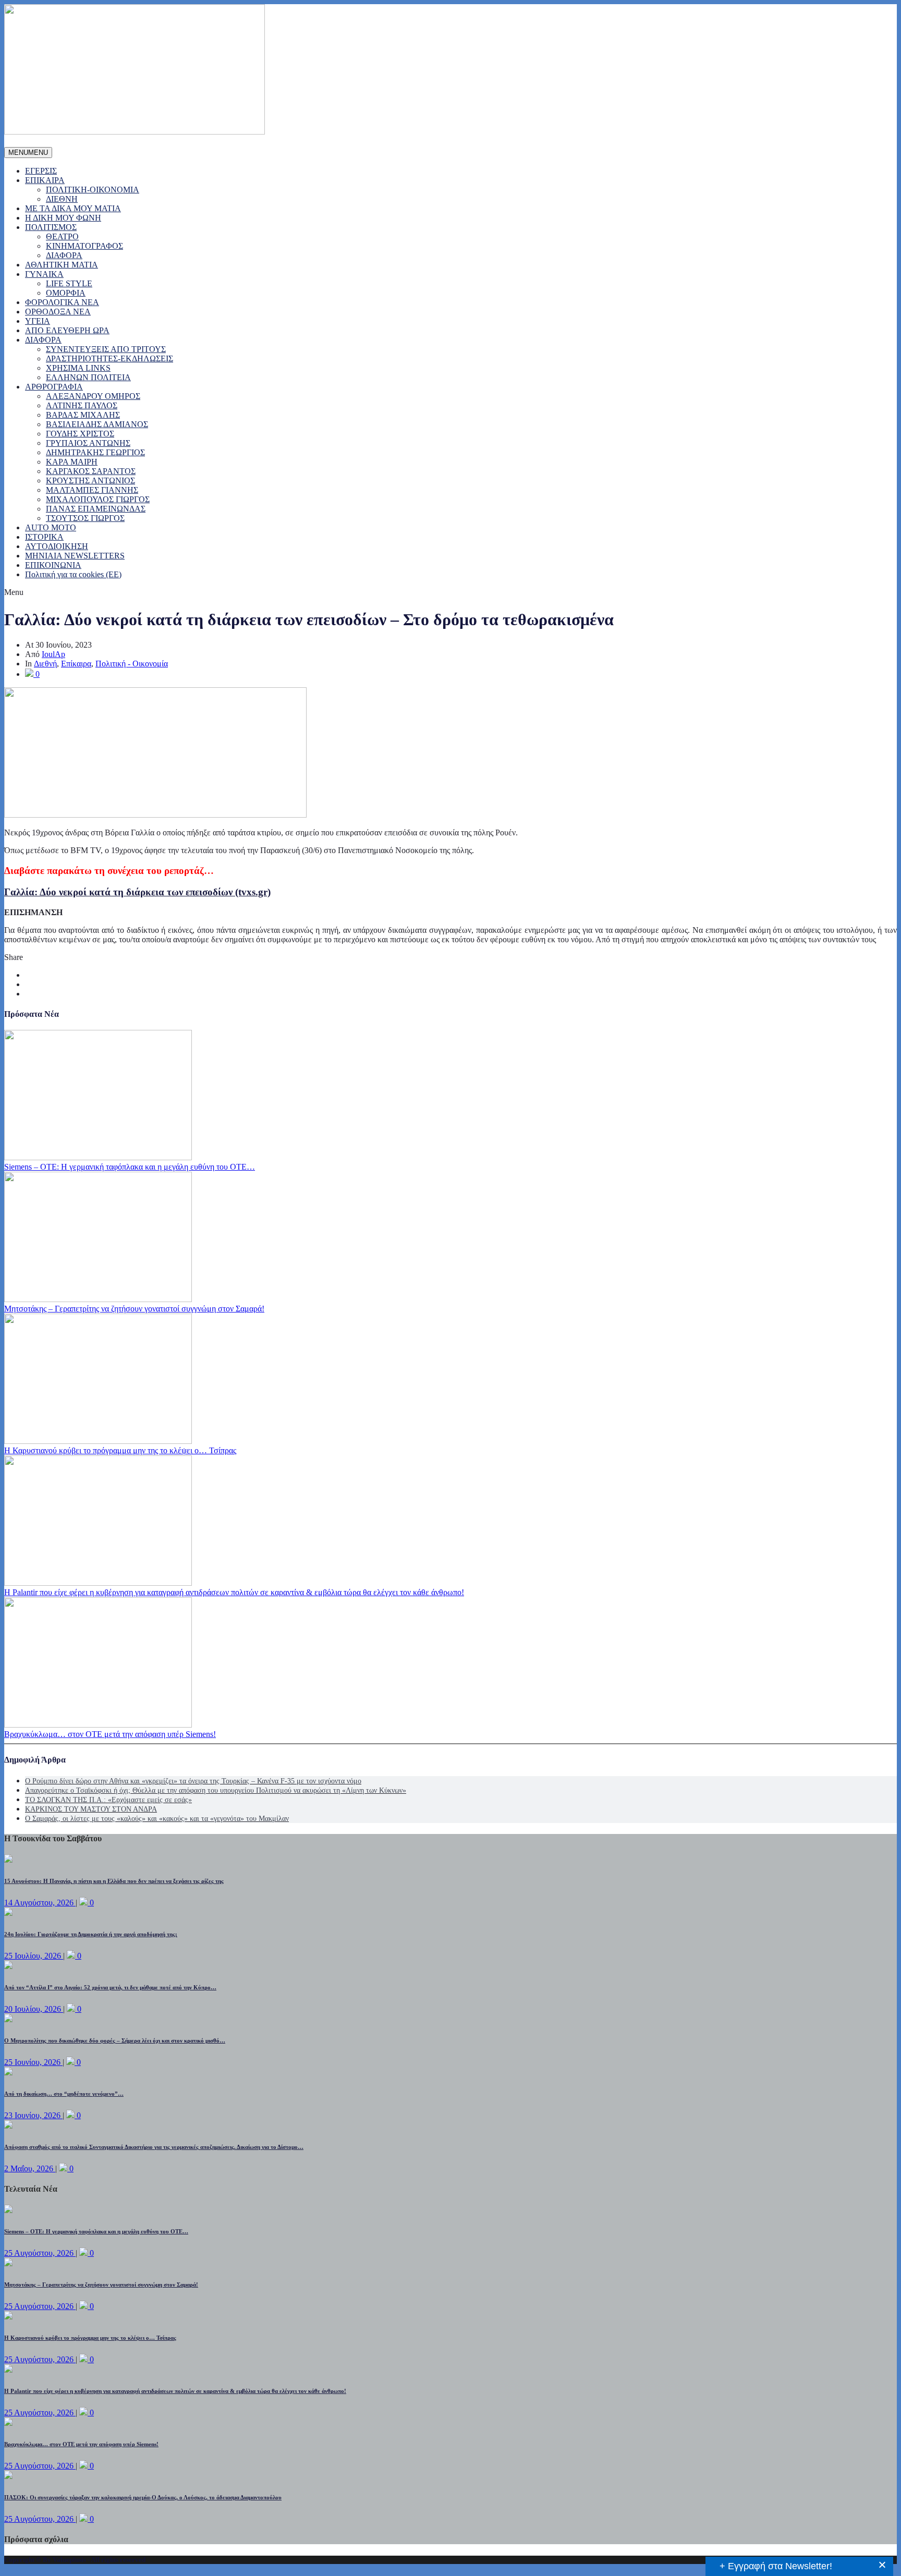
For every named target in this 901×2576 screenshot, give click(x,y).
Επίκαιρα (76, 664)
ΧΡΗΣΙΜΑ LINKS (78, 368)
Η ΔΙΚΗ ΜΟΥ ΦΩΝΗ (63, 218)
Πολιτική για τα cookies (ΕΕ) (73, 574)
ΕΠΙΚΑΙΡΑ (45, 180)
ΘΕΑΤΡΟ (62, 236)
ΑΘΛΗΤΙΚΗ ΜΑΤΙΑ (62, 265)
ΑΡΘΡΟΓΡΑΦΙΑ (54, 387)
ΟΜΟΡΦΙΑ (66, 293)
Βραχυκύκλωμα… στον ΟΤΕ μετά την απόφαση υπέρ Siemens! (110, 1734)
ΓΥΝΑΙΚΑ (44, 274)
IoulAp (53, 654)
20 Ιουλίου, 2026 (34, 2009)
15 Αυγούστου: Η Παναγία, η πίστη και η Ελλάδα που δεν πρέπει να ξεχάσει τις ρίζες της (114, 1881)
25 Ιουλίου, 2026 (34, 1956)
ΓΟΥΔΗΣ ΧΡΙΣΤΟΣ (80, 434)
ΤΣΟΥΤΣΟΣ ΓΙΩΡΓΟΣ (85, 518)
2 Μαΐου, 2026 (30, 2168)
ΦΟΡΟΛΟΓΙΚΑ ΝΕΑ (62, 302)
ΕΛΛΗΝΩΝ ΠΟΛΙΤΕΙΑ (88, 377)
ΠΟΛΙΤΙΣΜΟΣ (51, 227)
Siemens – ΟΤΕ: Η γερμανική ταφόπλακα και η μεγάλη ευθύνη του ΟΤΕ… (130, 1167)
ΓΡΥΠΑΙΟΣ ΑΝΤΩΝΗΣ (88, 443)
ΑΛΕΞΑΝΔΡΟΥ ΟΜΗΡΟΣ (93, 396)
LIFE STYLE (69, 283)
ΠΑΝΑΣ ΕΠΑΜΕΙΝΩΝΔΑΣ (96, 509)
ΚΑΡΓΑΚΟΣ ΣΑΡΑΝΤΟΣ (91, 471)
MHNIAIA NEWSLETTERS (75, 556)
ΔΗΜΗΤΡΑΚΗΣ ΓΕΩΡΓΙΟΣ (95, 452)
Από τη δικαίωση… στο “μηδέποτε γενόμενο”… (64, 2094)
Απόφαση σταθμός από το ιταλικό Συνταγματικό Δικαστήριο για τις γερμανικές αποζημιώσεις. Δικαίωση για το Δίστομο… (154, 2147)
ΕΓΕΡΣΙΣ (41, 171)
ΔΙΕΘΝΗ (62, 199)
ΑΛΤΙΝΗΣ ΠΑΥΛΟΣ (82, 405)
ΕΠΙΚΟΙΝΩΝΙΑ (53, 565)
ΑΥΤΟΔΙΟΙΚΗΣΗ (57, 546)
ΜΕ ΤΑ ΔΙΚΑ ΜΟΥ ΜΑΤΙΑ (73, 208)
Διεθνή (45, 664)
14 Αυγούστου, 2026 (40, 1903)
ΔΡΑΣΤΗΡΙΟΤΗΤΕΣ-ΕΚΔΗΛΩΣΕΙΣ (109, 359)
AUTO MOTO (51, 527)
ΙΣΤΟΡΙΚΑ (44, 537)
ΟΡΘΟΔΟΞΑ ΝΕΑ (58, 312)
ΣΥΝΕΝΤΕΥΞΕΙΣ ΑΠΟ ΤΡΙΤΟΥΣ (106, 349)
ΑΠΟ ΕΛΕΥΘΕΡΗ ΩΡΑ (67, 330)
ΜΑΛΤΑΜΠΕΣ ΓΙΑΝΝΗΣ (92, 490)
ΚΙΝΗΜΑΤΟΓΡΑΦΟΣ (84, 246)
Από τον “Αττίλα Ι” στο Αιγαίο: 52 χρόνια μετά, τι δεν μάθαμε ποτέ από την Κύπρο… (110, 1987)
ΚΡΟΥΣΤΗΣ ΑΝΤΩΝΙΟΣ (90, 481)
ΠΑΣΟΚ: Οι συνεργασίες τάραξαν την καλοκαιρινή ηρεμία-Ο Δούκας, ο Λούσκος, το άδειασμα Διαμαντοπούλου (143, 2497)
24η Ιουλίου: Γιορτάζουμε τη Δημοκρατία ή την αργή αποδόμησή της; (91, 1934)
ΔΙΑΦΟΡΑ (64, 255)
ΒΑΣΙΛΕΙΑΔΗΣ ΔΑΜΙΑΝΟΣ (97, 424)
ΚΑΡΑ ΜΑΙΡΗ (72, 462)
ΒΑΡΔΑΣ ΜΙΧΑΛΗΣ (83, 415)
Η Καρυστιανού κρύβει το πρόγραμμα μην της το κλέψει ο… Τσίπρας (120, 1450)
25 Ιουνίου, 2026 (33, 2062)
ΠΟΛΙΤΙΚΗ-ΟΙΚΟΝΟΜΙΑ (93, 190)
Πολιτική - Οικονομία (132, 664)
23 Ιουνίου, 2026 (33, 2115)
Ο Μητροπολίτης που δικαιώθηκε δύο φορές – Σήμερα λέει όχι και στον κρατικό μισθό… (115, 2040)
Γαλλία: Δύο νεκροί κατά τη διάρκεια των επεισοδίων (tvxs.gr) (137, 892)
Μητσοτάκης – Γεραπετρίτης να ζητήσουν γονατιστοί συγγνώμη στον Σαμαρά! (134, 1309)
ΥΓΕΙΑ (38, 321)
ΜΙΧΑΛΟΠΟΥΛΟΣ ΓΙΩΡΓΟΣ (98, 499)
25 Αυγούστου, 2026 (40, 2253)
